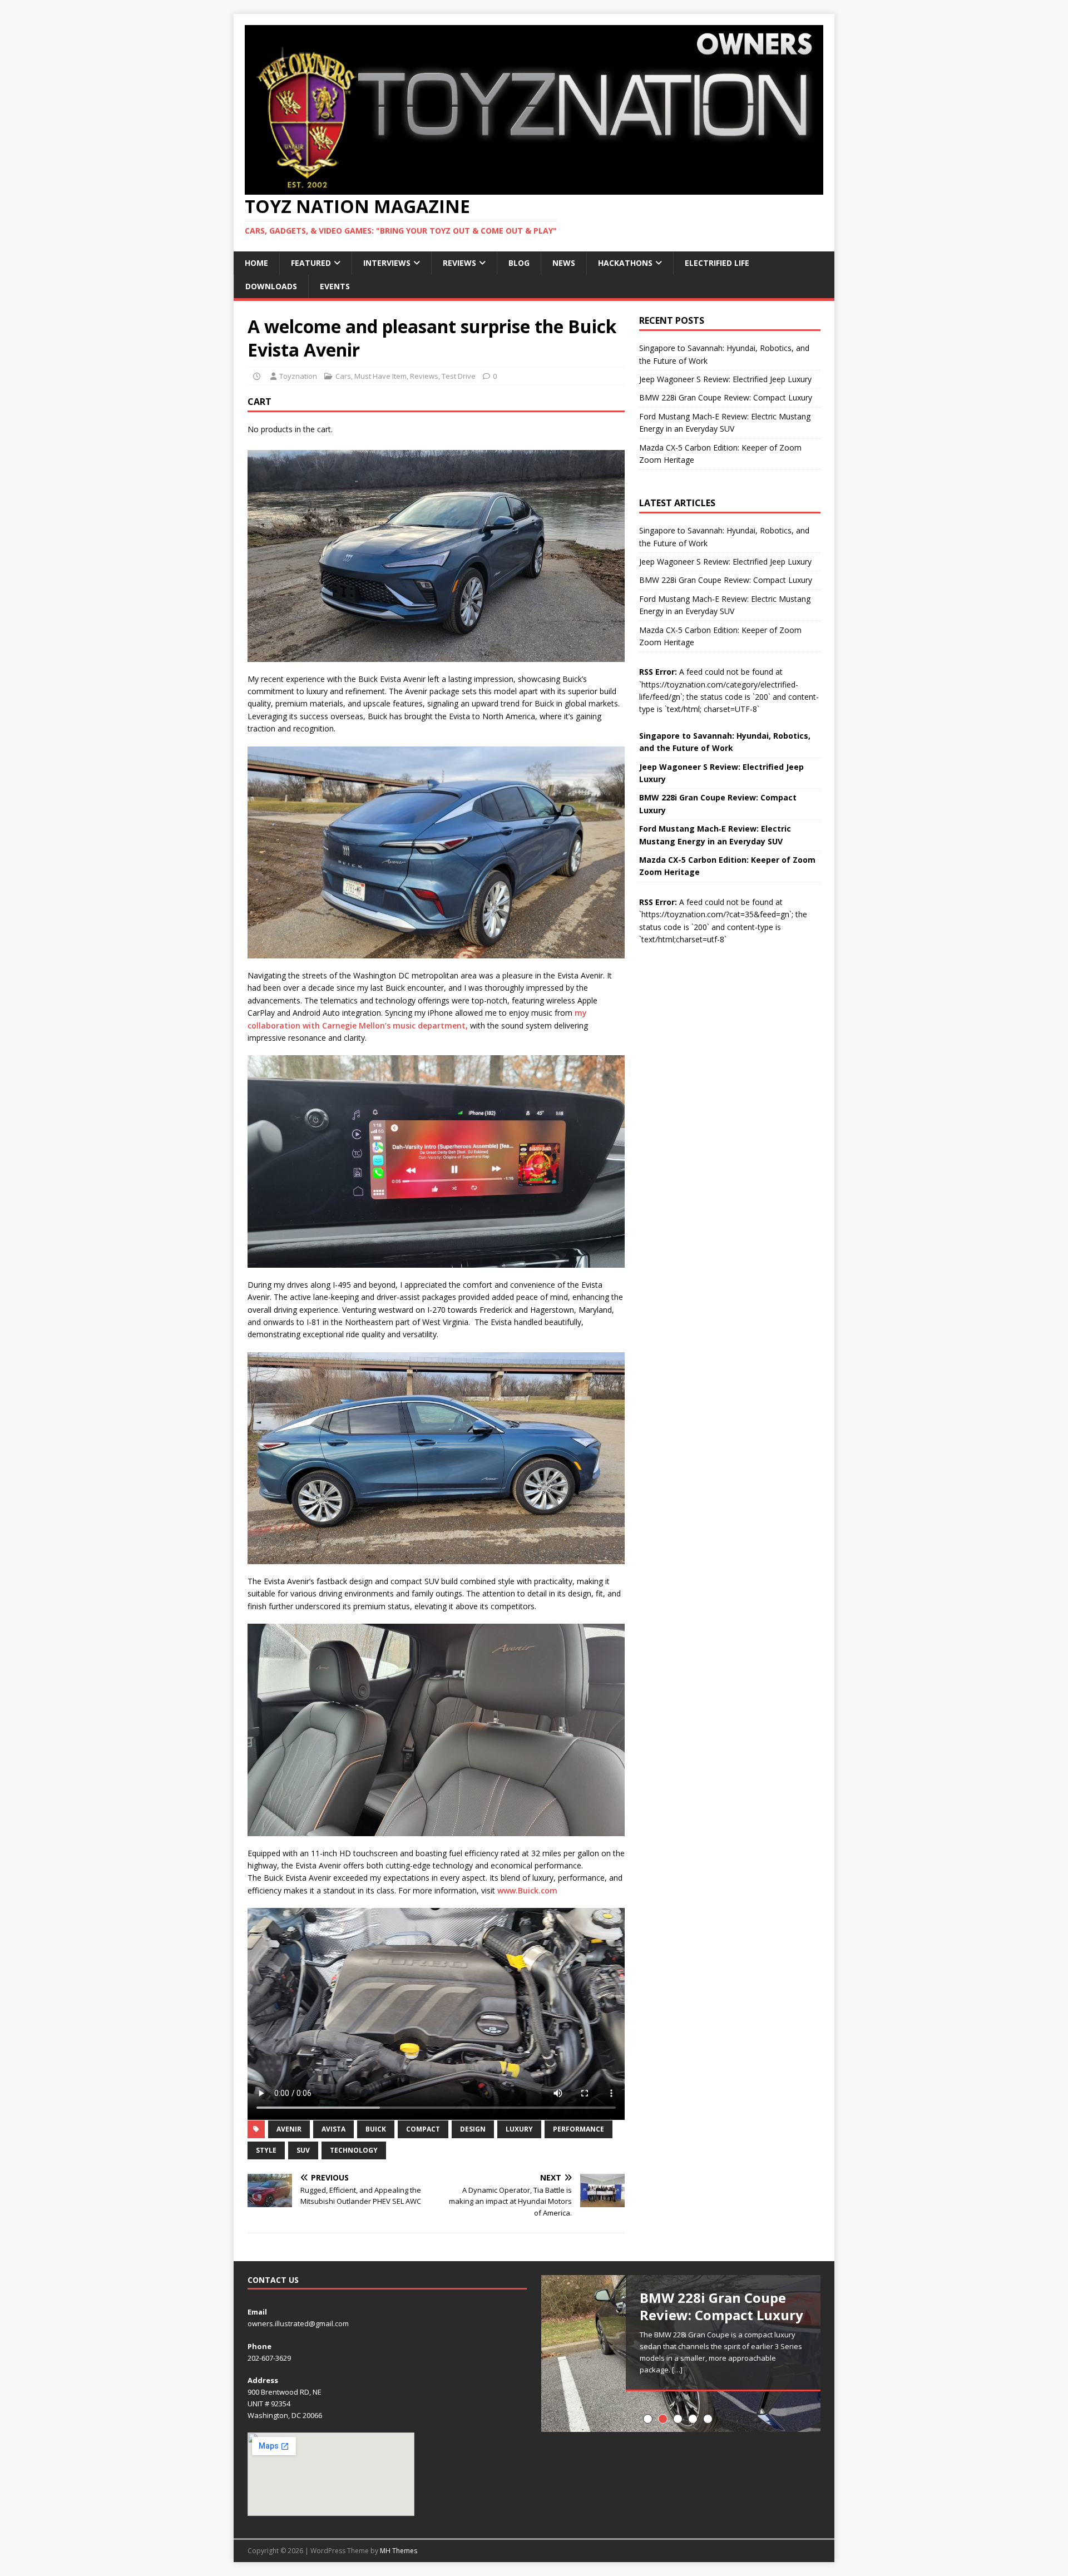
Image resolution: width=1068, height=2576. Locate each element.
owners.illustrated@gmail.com (298, 2323)
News (564, 263)
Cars (343, 376)
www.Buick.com (527, 1890)
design (473, 2129)
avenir (289, 2129)
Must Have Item (380, 376)
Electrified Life (717, 263)
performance (578, 2129)
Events (335, 286)
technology (354, 2150)
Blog (519, 263)
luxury (519, 2129)
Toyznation (298, 376)
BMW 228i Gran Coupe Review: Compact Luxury (726, 397)
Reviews (459, 263)
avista (333, 2129)
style (266, 2150)
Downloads (271, 286)
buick (376, 2129)
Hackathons (625, 263)
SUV (303, 2150)
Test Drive (459, 376)
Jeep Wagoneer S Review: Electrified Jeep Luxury (725, 379)
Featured (311, 263)
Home (256, 263)
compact (423, 2129)
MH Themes (399, 2551)
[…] (677, 2370)
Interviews (387, 263)
